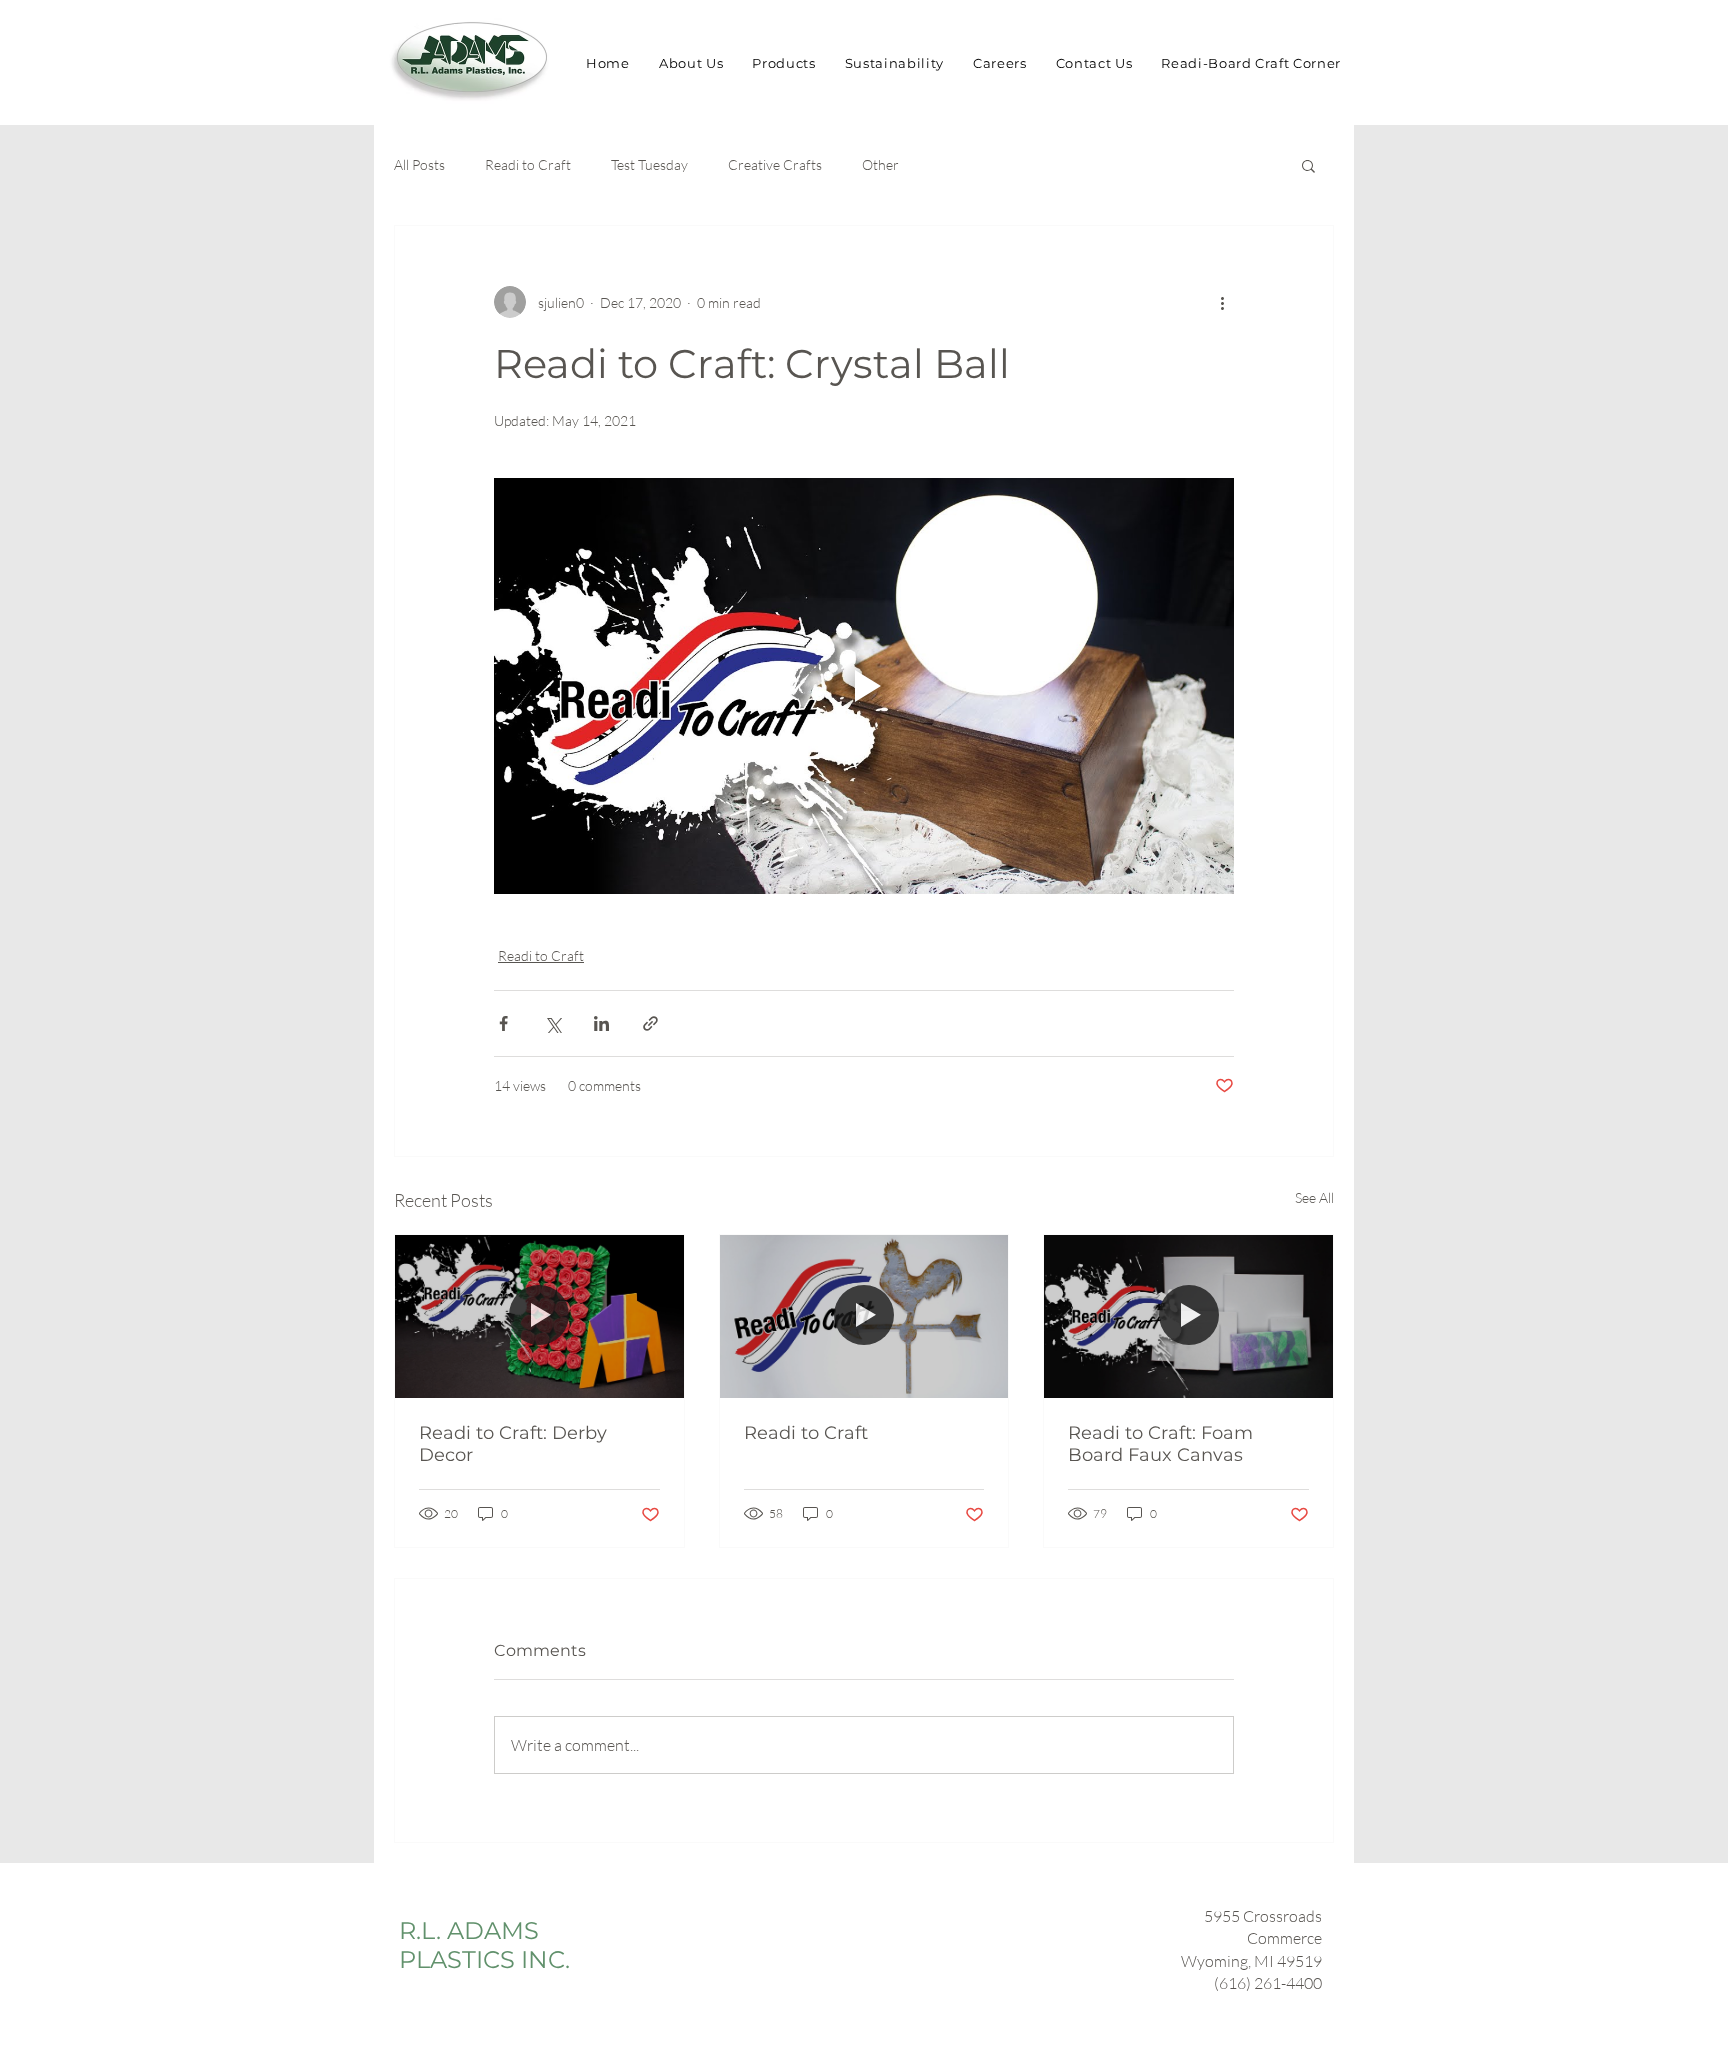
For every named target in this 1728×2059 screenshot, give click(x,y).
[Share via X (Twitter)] (552, 1023)
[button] (1308, 165)
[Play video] (864, 686)
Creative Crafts (775, 164)
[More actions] (1222, 302)
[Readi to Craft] (864, 1316)
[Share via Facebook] (503, 1023)
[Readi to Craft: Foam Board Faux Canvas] (1188, 1316)
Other (880, 164)
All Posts (419, 164)
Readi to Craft (528, 164)
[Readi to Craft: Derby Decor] (539, 1316)
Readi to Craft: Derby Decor (513, 1444)
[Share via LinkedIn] (601, 1023)
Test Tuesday (649, 164)
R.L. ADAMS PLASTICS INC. (484, 1945)
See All (1314, 1197)
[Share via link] (650, 1023)
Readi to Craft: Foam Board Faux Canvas (1160, 1444)
